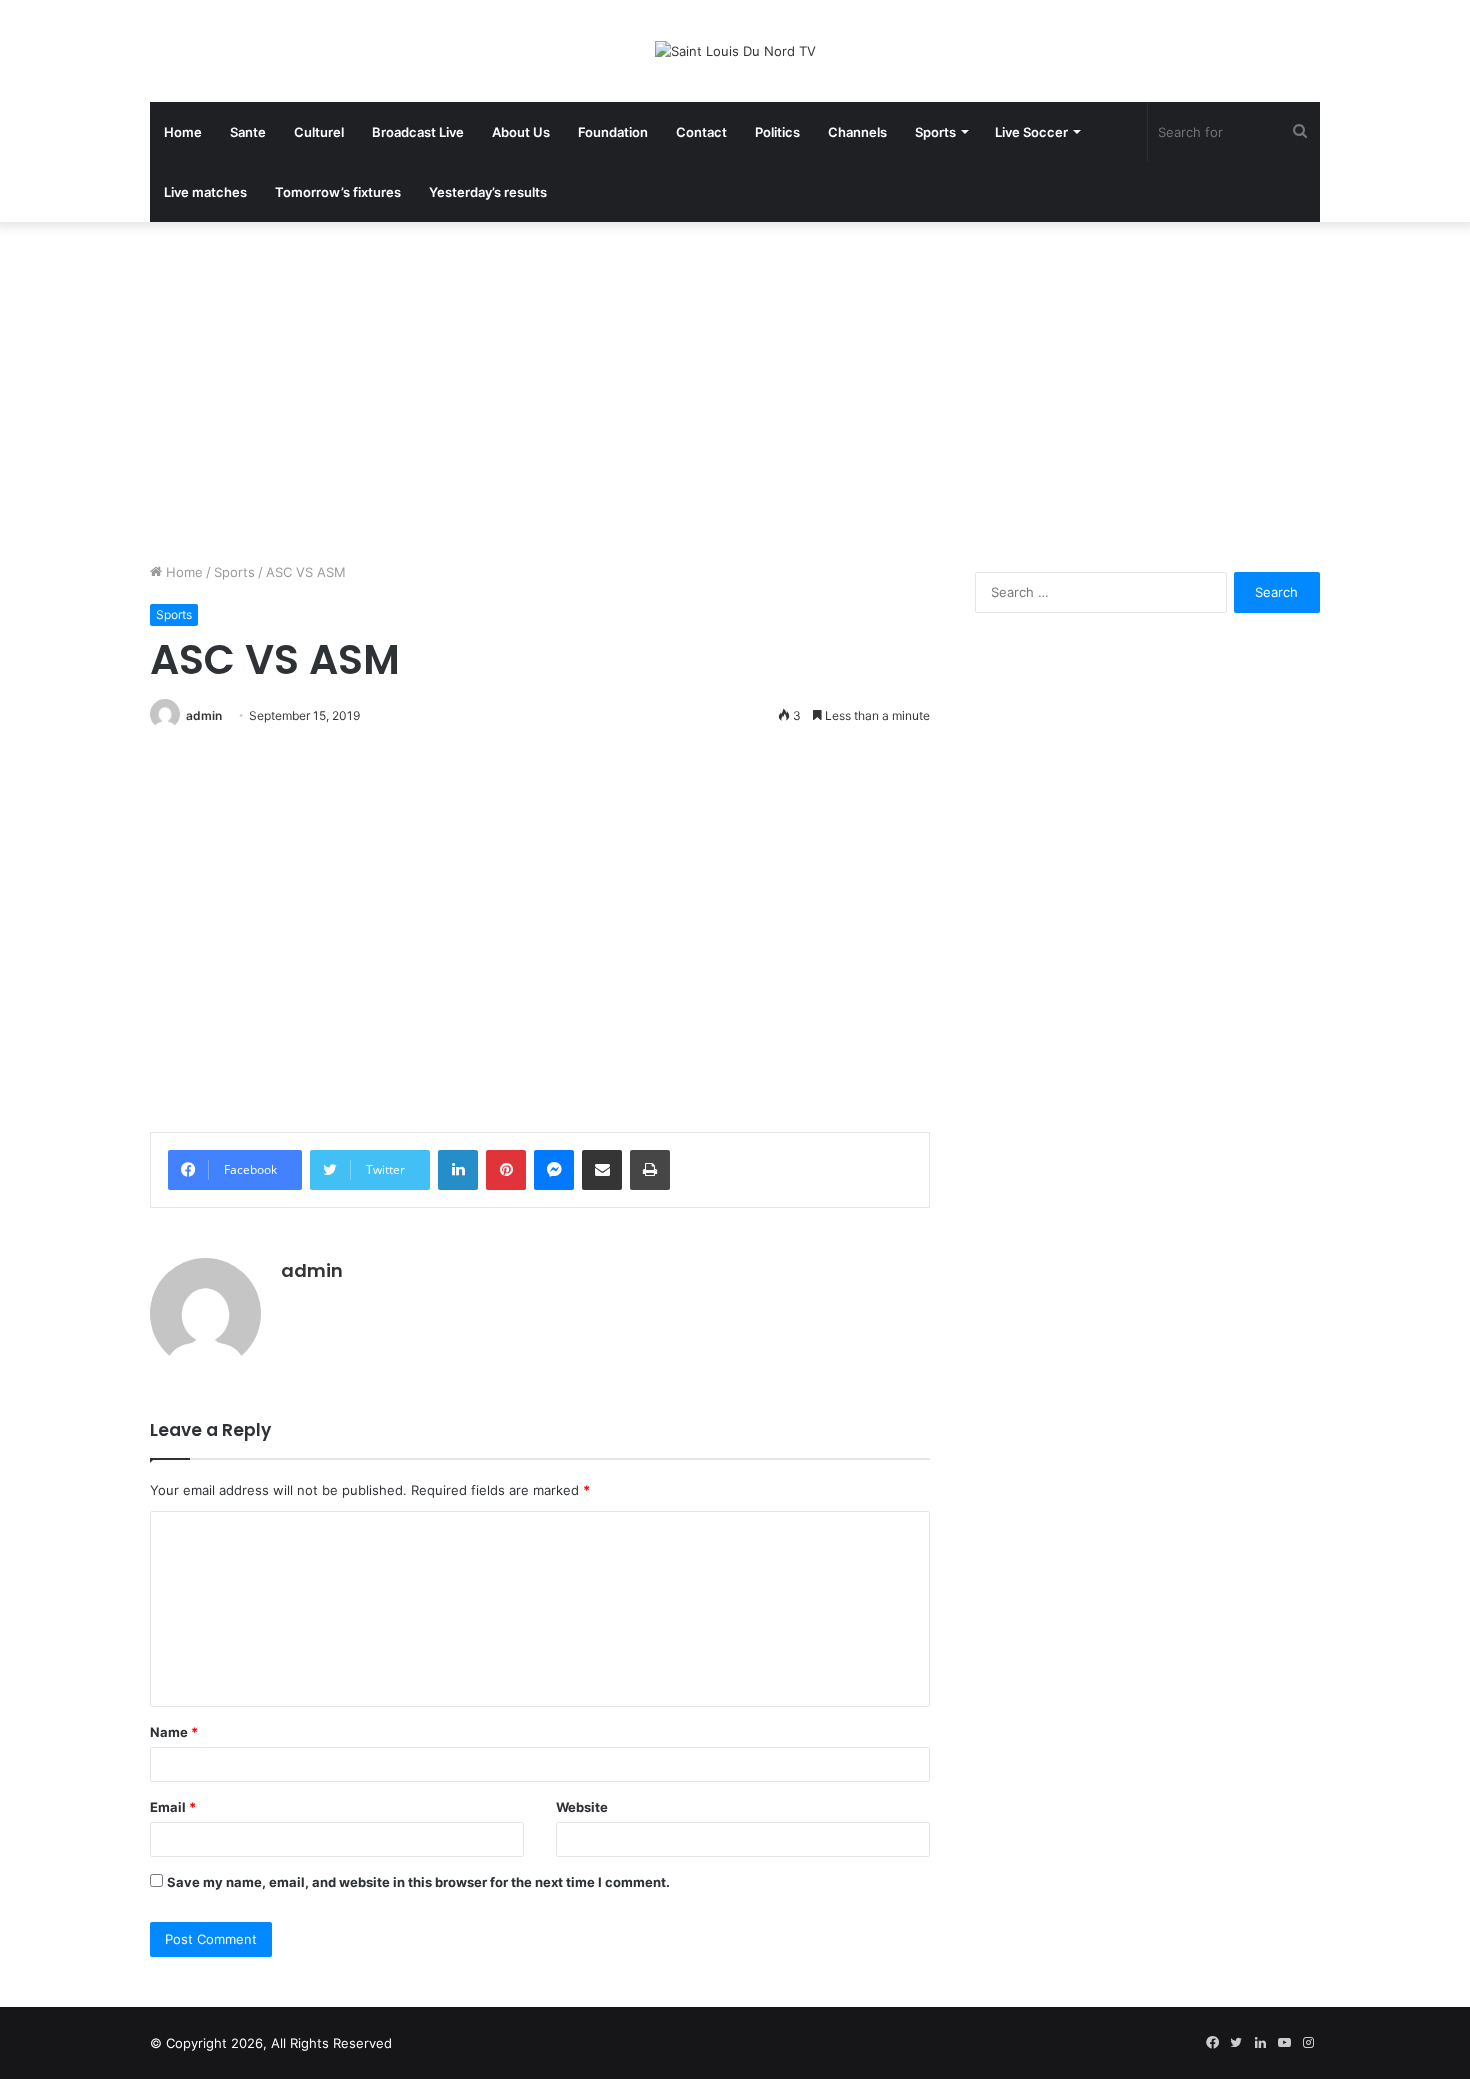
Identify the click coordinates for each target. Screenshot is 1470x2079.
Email (173, 1807)
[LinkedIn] (458, 1170)
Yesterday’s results (488, 192)
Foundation (613, 132)
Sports (935, 132)
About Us (521, 132)
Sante (248, 132)
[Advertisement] (735, 392)
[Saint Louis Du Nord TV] (735, 51)
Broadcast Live (418, 132)
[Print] (650, 1170)
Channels (857, 132)
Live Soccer (1031, 132)
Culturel (319, 132)
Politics (777, 132)
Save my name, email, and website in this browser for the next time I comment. (418, 1882)
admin (204, 715)
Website (582, 1807)
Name (174, 1732)
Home (183, 132)
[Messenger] (554, 1170)
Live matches (205, 192)
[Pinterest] (506, 1170)
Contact (701, 132)
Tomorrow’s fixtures (338, 192)
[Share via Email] (602, 1170)
